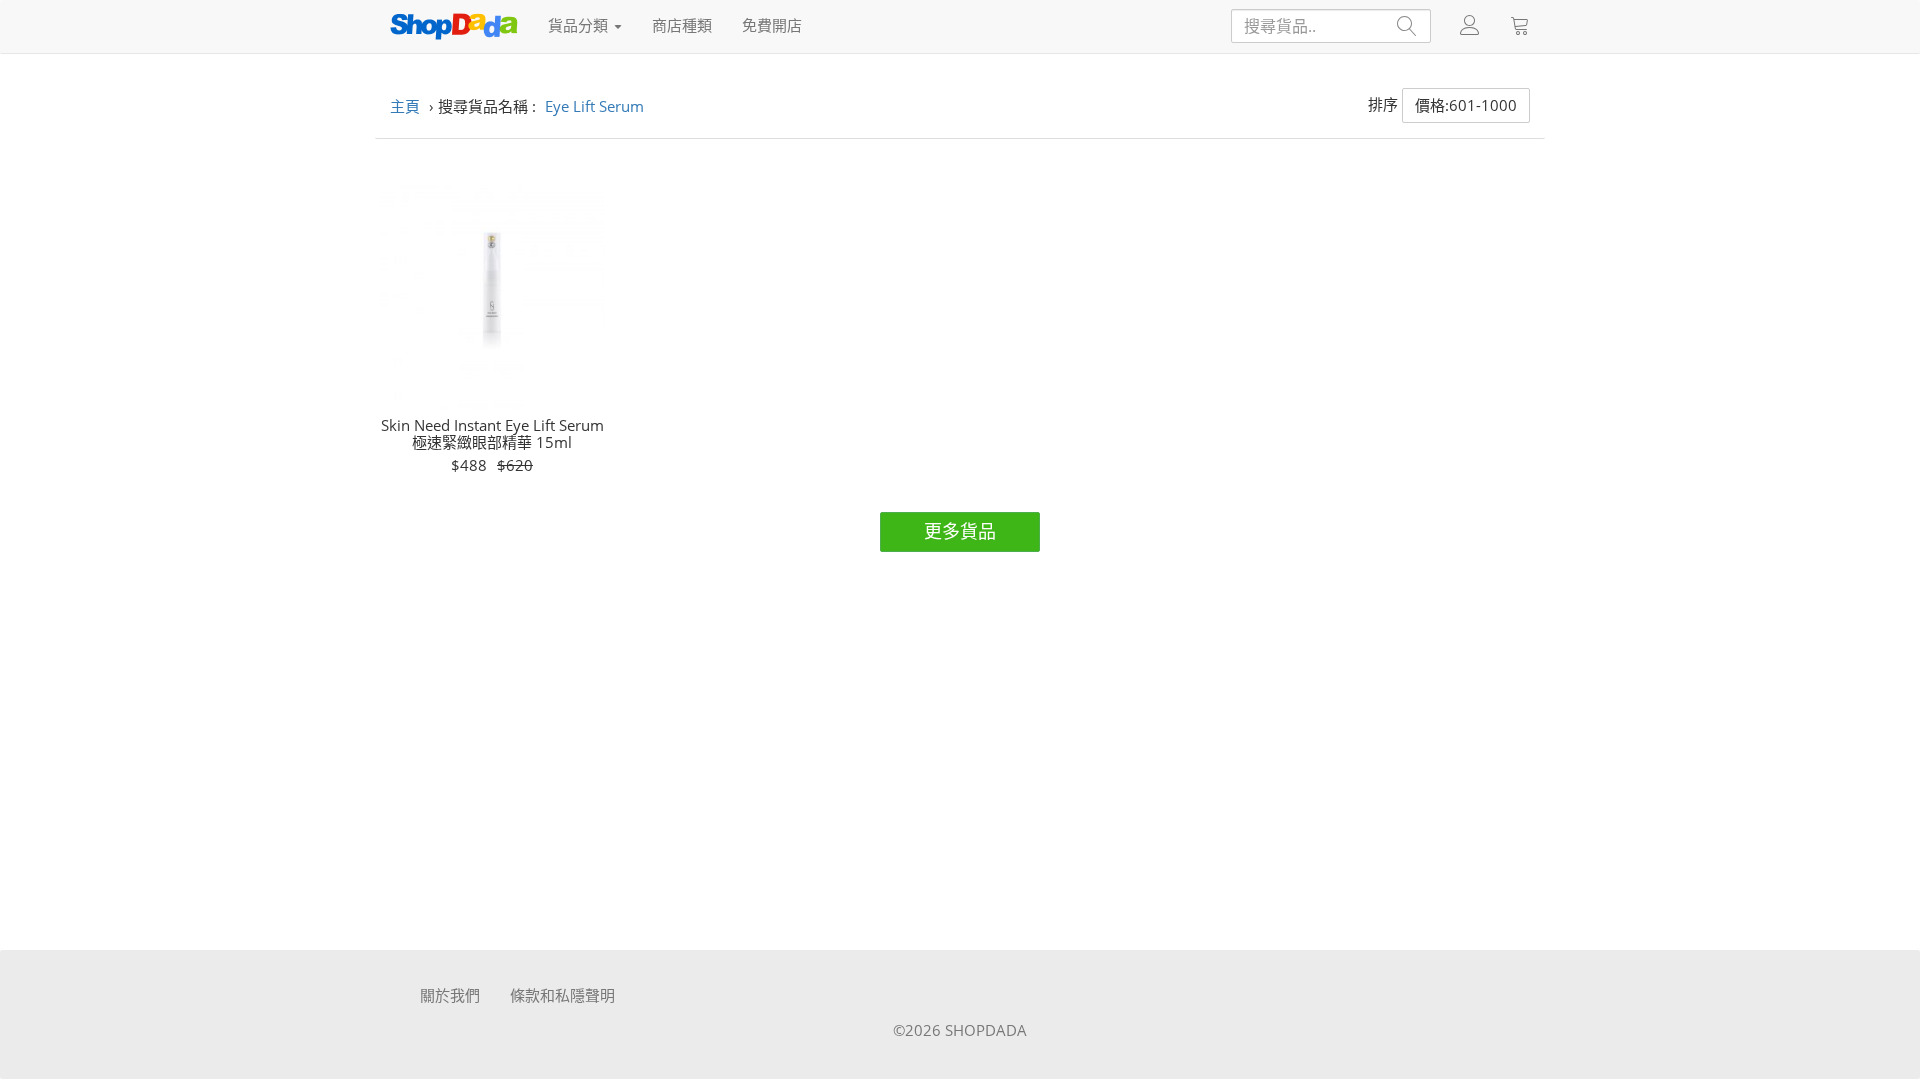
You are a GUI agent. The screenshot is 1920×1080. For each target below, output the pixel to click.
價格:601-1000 (1466, 105)
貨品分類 (580, 25)
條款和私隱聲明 (562, 995)
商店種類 (682, 25)
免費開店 (772, 25)
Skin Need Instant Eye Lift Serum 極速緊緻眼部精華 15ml (492, 433)
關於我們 (450, 995)
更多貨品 (960, 531)
